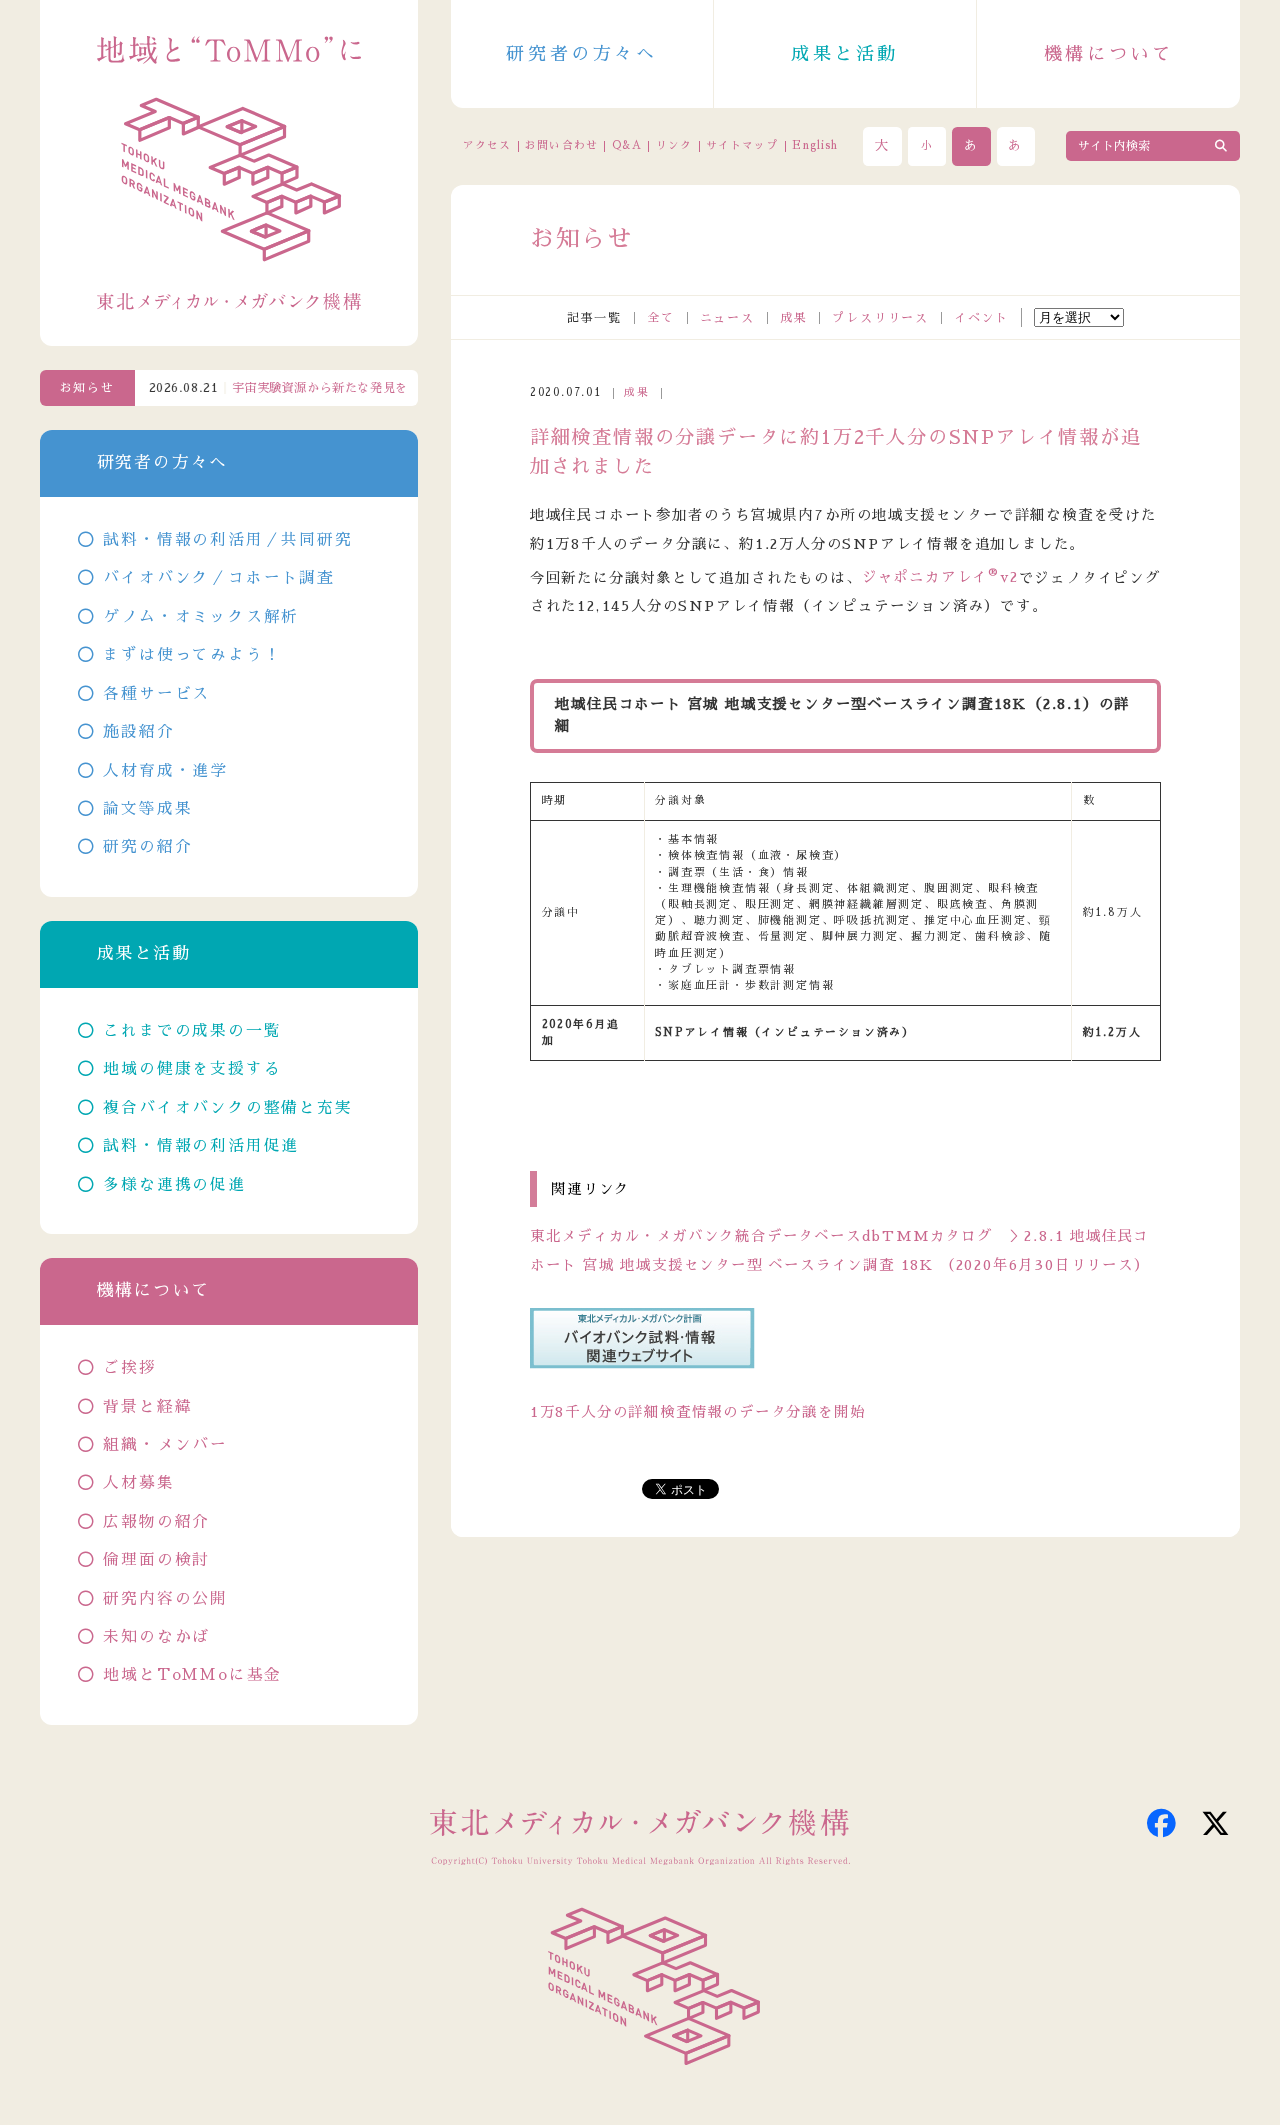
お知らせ (87, 388)
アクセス (487, 145)
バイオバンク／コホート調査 (218, 578)
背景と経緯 (147, 1407)
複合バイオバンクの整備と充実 (227, 1108)
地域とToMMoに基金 (192, 1675)
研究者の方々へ (581, 54)
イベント (981, 318)
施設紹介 (138, 732)
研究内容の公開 (165, 1599)
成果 (794, 318)
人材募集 (138, 1483)
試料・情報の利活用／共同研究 (227, 540)
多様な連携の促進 (174, 1185)
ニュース (727, 318)
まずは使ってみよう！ (192, 655)
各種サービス (156, 694)
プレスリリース (880, 318)
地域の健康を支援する (192, 1069)
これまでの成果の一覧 (192, 1031)
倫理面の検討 (156, 1560)
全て (661, 318)
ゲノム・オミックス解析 (201, 617)
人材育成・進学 (165, 771)
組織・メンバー (165, 1445)
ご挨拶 (129, 1368)
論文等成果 (147, 809)
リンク (674, 145)
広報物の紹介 (156, 1522)
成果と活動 (845, 54)
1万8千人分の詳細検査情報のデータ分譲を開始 (698, 1412)
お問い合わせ (561, 145)
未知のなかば (156, 1637)
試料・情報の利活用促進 (201, 1146)
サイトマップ (742, 145)
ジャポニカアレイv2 (940, 577)
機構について (1109, 54)
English (815, 145)
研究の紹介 (147, 847)
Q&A (627, 145)
